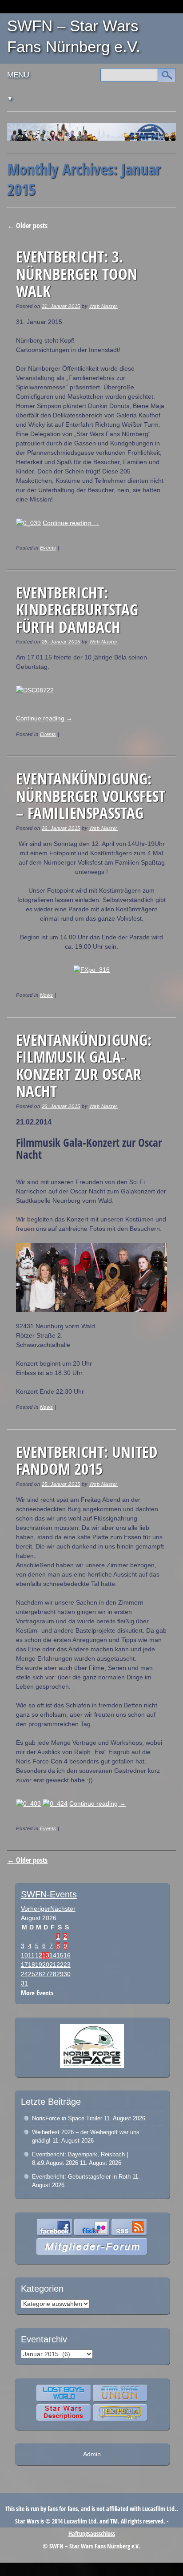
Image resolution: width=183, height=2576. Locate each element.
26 (39, 1974)
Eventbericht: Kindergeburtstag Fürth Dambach (77, 610)
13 (46, 1955)
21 (53, 1965)
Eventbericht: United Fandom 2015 (87, 1460)
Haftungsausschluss (92, 2534)
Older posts (27, 226)
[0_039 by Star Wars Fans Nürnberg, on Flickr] (28, 523)
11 (31, 1955)
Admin (92, 2454)
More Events (37, 1993)
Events (48, 548)
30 (67, 1974)
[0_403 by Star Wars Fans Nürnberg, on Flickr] (28, 1804)
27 (46, 1974)
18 (32, 1965)
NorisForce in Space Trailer (67, 2118)
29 (60, 1974)
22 (60, 1965)
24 (24, 1974)
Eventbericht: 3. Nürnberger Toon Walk (77, 274)
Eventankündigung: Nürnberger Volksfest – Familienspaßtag (91, 796)
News (47, 995)
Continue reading (71, 523)
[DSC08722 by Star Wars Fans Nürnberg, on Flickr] (35, 690)
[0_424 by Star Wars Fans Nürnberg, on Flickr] (55, 1804)
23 (67, 1965)
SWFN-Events (49, 1894)
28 (53, 1974)
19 (39, 1965)
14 (53, 1955)
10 (24, 1955)
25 (32, 1974)
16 (67, 1955)
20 (46, 1965)
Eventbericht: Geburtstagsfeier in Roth (81, 2177)
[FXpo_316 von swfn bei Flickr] (91, 970)
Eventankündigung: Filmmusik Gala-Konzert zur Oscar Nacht (84, 1066)
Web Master (103, 306)
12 (39, 1955)
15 (60, 1955)
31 (24, 1983)
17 (24, 1965)
